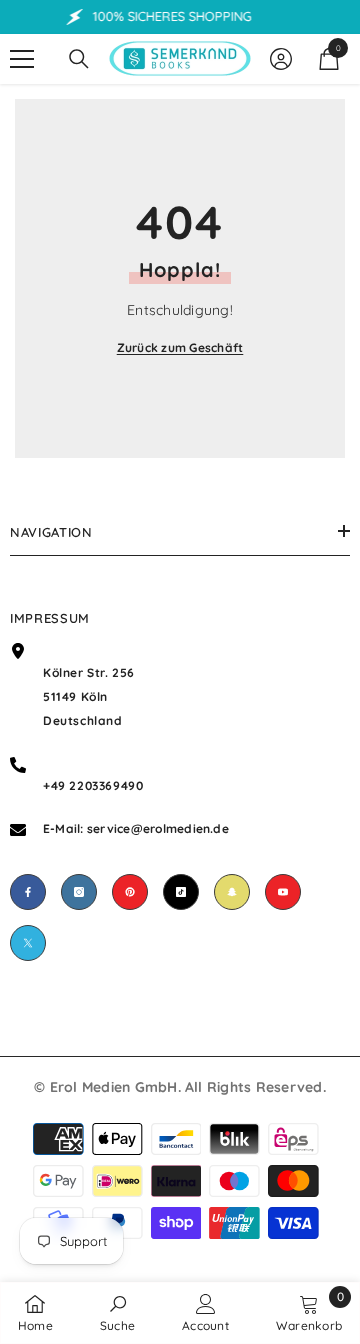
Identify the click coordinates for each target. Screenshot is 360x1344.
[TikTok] (181, 892)
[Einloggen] (281, 59)
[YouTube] (283, 892)
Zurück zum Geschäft (180, 347)
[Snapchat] (232, 892)
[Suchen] (79, 59)
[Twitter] (28, 943)
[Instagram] (79, 892)
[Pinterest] (130, 892)
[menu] (22, 59)
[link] (117, 1312)
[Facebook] (28, 892)
